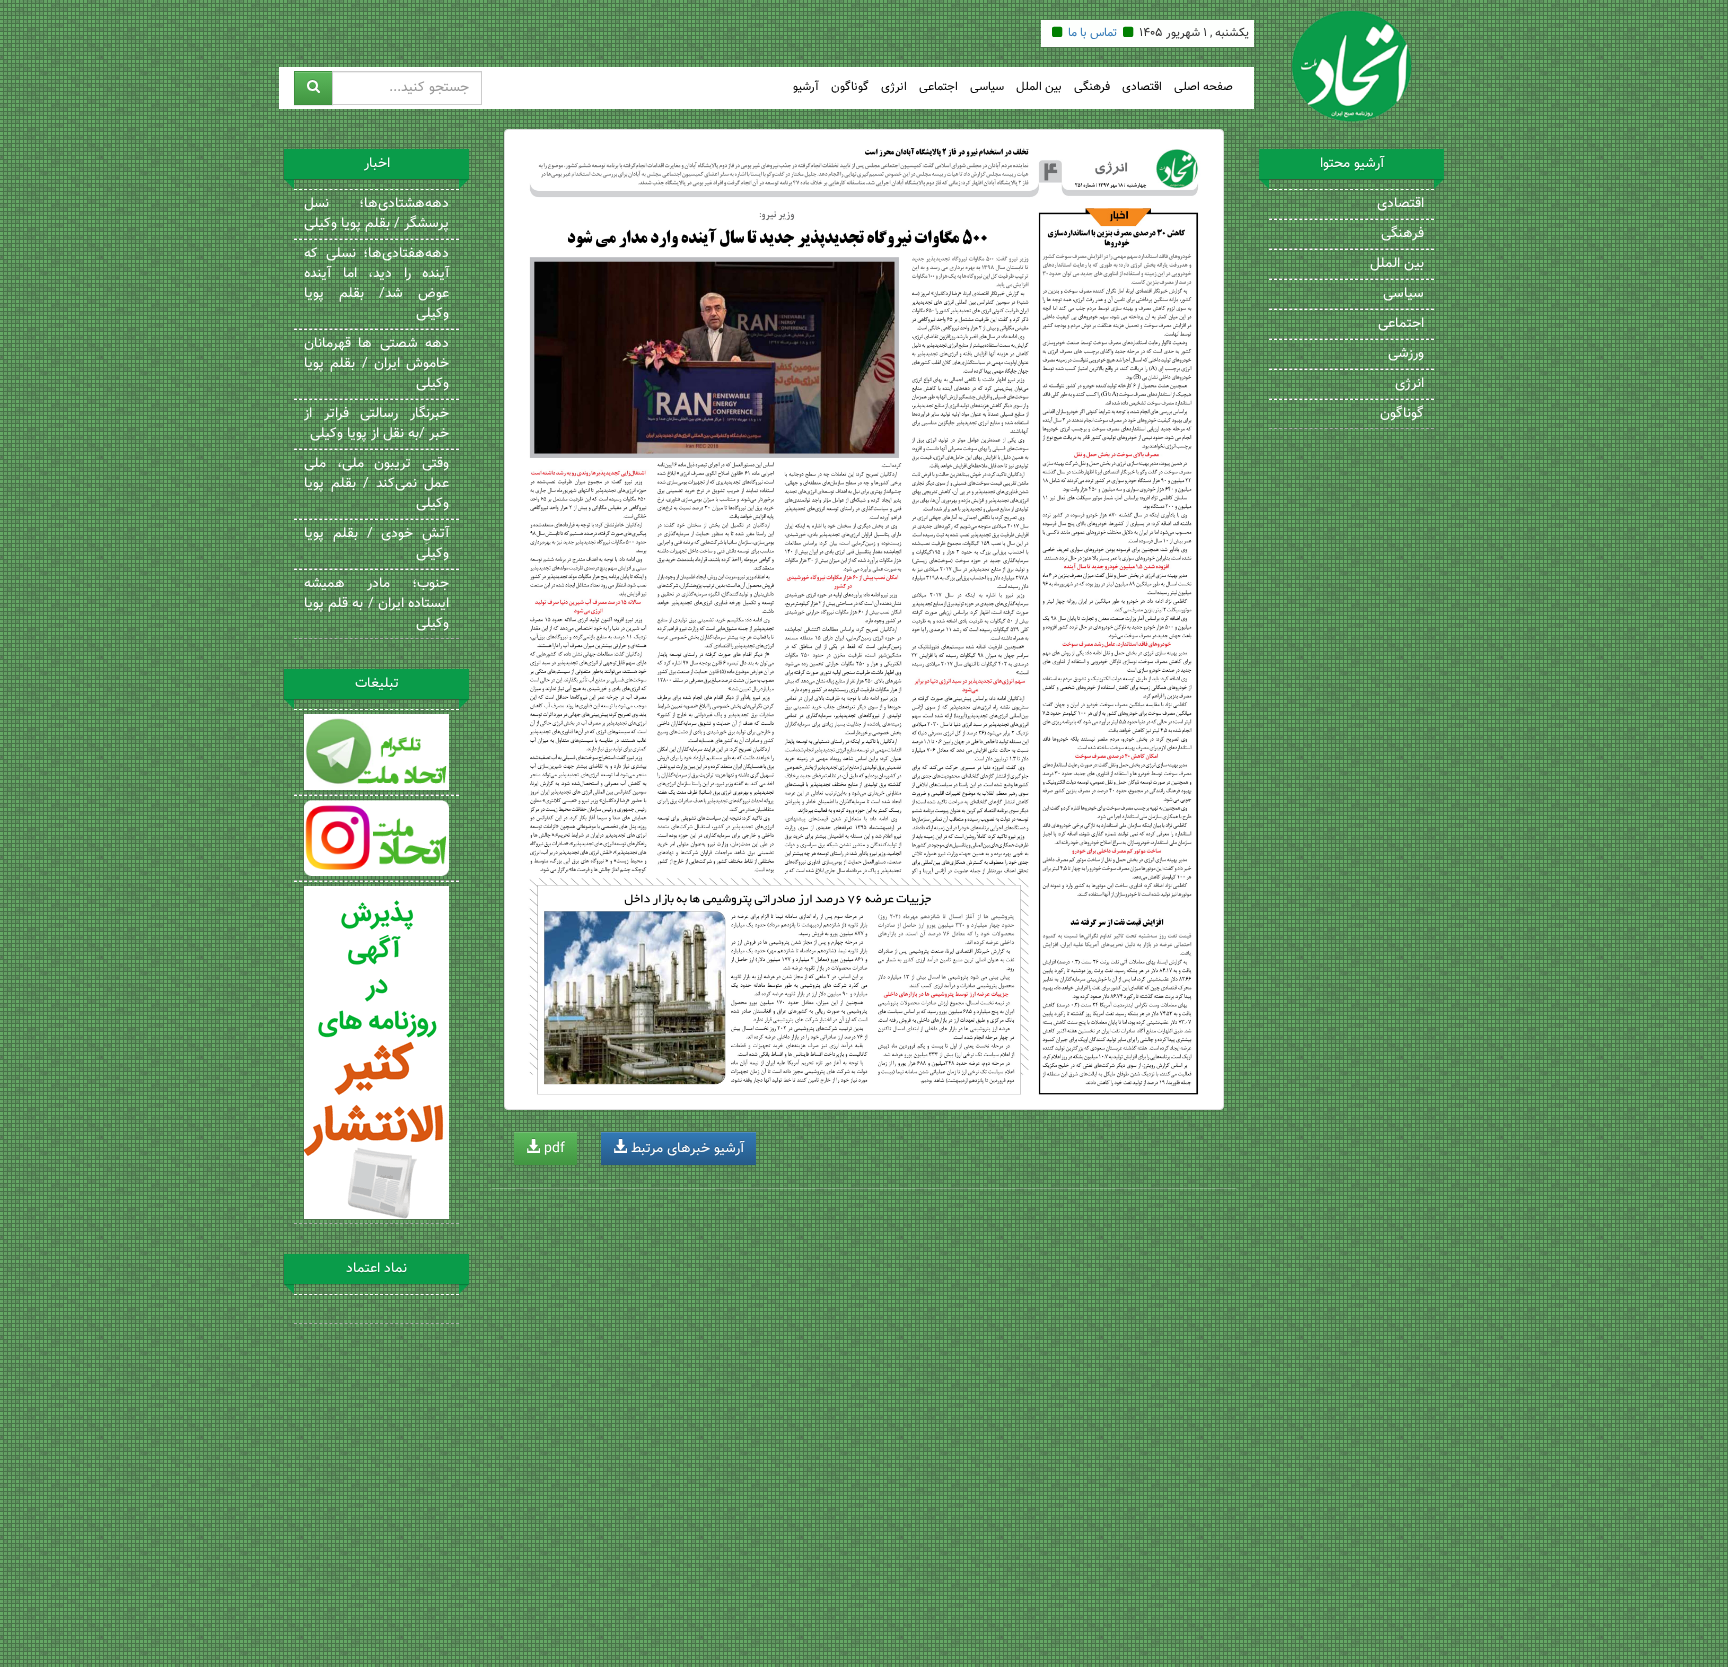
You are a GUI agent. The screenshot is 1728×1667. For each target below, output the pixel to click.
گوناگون (850, 87)
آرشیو (806, 87)
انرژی (894, 87)
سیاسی (987, 87)
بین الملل (1039, 87)
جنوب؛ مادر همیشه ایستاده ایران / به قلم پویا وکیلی (376, 604)
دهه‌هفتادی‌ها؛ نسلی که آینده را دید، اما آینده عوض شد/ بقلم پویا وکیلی (376, 284)
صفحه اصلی (1203, 87)
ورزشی (1406, 354)
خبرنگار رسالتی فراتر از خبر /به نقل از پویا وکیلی (376, 424)
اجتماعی (938, 87)
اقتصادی (1142, 87)
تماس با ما (1092, 33)
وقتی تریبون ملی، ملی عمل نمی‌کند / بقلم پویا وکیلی (376, 484)
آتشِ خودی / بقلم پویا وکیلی (376, 544)
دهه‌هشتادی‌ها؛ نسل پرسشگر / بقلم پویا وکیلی (376, 214)
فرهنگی (1092, 87)
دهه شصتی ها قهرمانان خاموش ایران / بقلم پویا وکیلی (376, 364)
